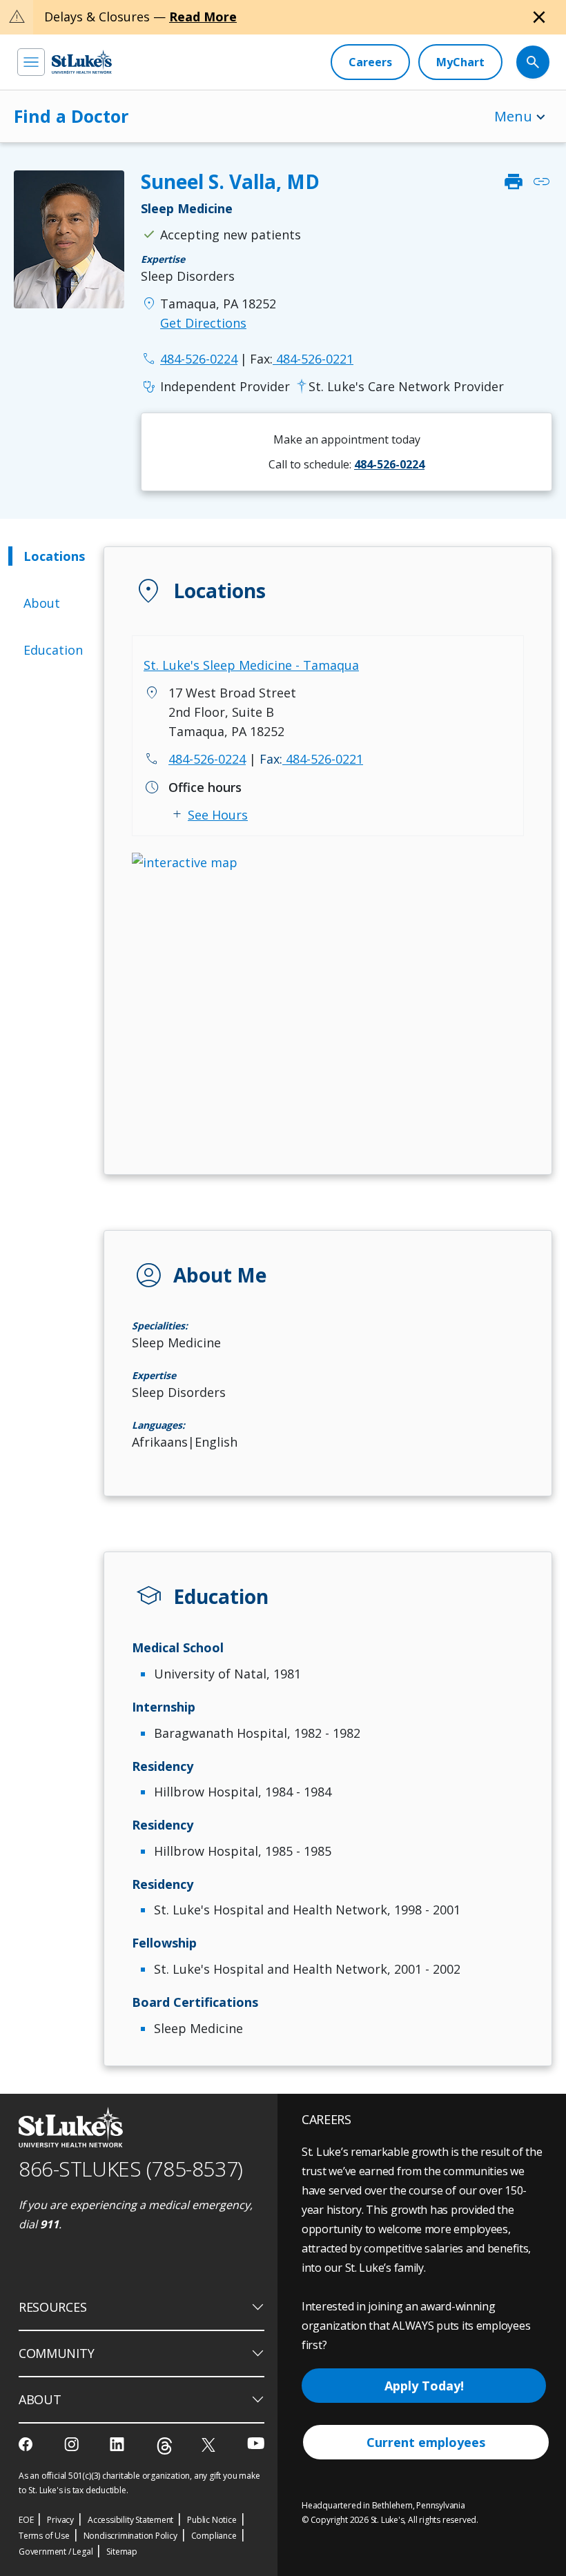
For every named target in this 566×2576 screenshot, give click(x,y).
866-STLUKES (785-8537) (131, 2169)
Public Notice (212, 2520)
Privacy (60, 2520)
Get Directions (203, 323)
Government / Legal (56, 2552)
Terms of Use (44, 2536)
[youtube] (256, 2443)
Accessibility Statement (130, 2520)
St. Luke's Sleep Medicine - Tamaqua (251, 665)
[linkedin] (118, 2444)
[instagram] (73, 2444)
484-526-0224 (207, 759)
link (541, 181)
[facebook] (27, 2444)
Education (53, 650)
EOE (26, 2520)
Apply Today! (424, 2386)
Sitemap (122, 2552)
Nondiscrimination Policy (130, 2536)
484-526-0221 (302, 359)
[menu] (31, 62)
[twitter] (210, 2445)
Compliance (214, 2536)
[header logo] (82, 62)
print (514, 181)
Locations (54, 556)
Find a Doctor (71, 116)
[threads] (165, 2446)
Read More (203, 17)
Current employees (426, 2442)
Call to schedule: (347, 464)
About (42, 603)
